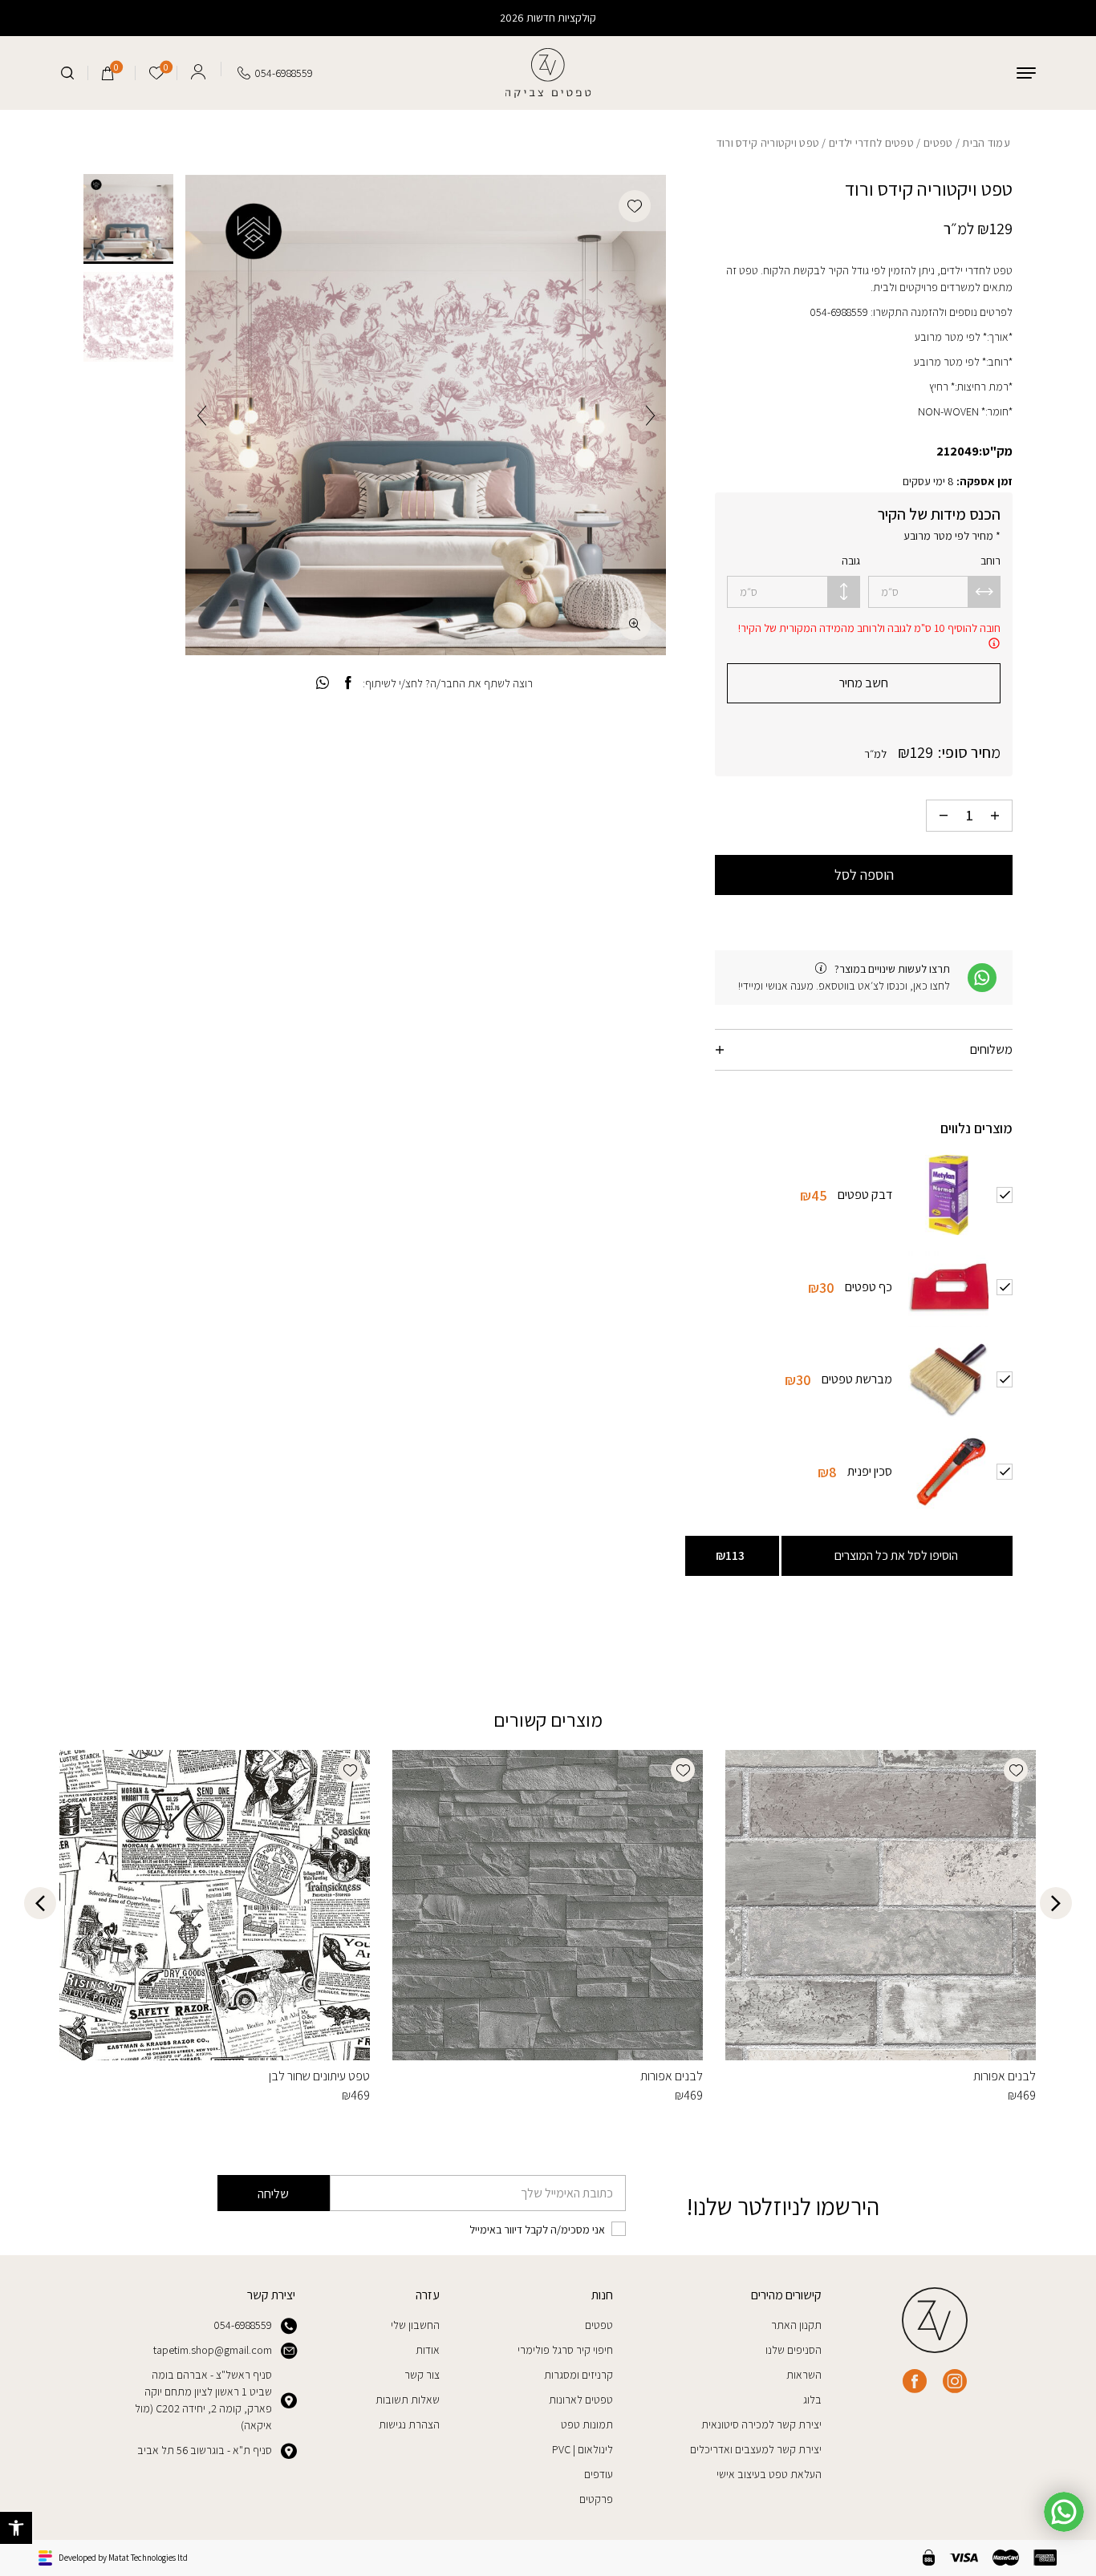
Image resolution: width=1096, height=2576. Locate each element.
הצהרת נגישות (409, 2424)
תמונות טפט (587, 2424)
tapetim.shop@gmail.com (213, 2350)
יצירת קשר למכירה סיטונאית (761, 2424)
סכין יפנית (870, 1470)
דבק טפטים (865, 1194)
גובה (851, 561)
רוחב (990, 561)
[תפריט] (1026, 73)
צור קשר (422, 2375)
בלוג (812, 2400)
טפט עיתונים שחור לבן (319, 2076)
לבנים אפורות (1005, 2076)
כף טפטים (869, 1286)
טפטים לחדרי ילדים (871, 143)
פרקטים (596, 2499)
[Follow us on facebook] (915, 2381)
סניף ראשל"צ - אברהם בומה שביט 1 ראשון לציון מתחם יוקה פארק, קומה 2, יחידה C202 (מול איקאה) (203, 2400)
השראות (804, 2375)
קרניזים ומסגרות (578, 2375)
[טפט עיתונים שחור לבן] (215, 1905)
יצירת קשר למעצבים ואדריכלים (756, 2449)
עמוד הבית (986, 143)
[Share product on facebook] (348, 683)
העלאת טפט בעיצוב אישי (769, 2474)
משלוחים (991, 1049)
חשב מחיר (864, 683)
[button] (16, 2528)
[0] (108, 73)
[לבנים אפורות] (881, 1905)
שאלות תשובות (408, 2400)
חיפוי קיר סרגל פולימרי (565, 2350)
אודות (428, 2350)
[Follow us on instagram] (955, 2381)
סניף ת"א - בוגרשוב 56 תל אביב (205, 2450)
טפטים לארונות (581, 2400)
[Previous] (650, 415)
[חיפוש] (67, 73)
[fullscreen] (635, 624)
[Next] (202, 415)
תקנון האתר (796, 2325)
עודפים (599, 2474)
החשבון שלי (415, 2325)
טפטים (938, 143)
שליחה (273, 2194)
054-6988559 (243, 2325)
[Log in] (198, 69)
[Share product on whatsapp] (323, 683)
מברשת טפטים (857, 1378)
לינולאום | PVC (583, 2449)
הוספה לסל (864, 875)
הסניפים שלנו (794, 2350)
